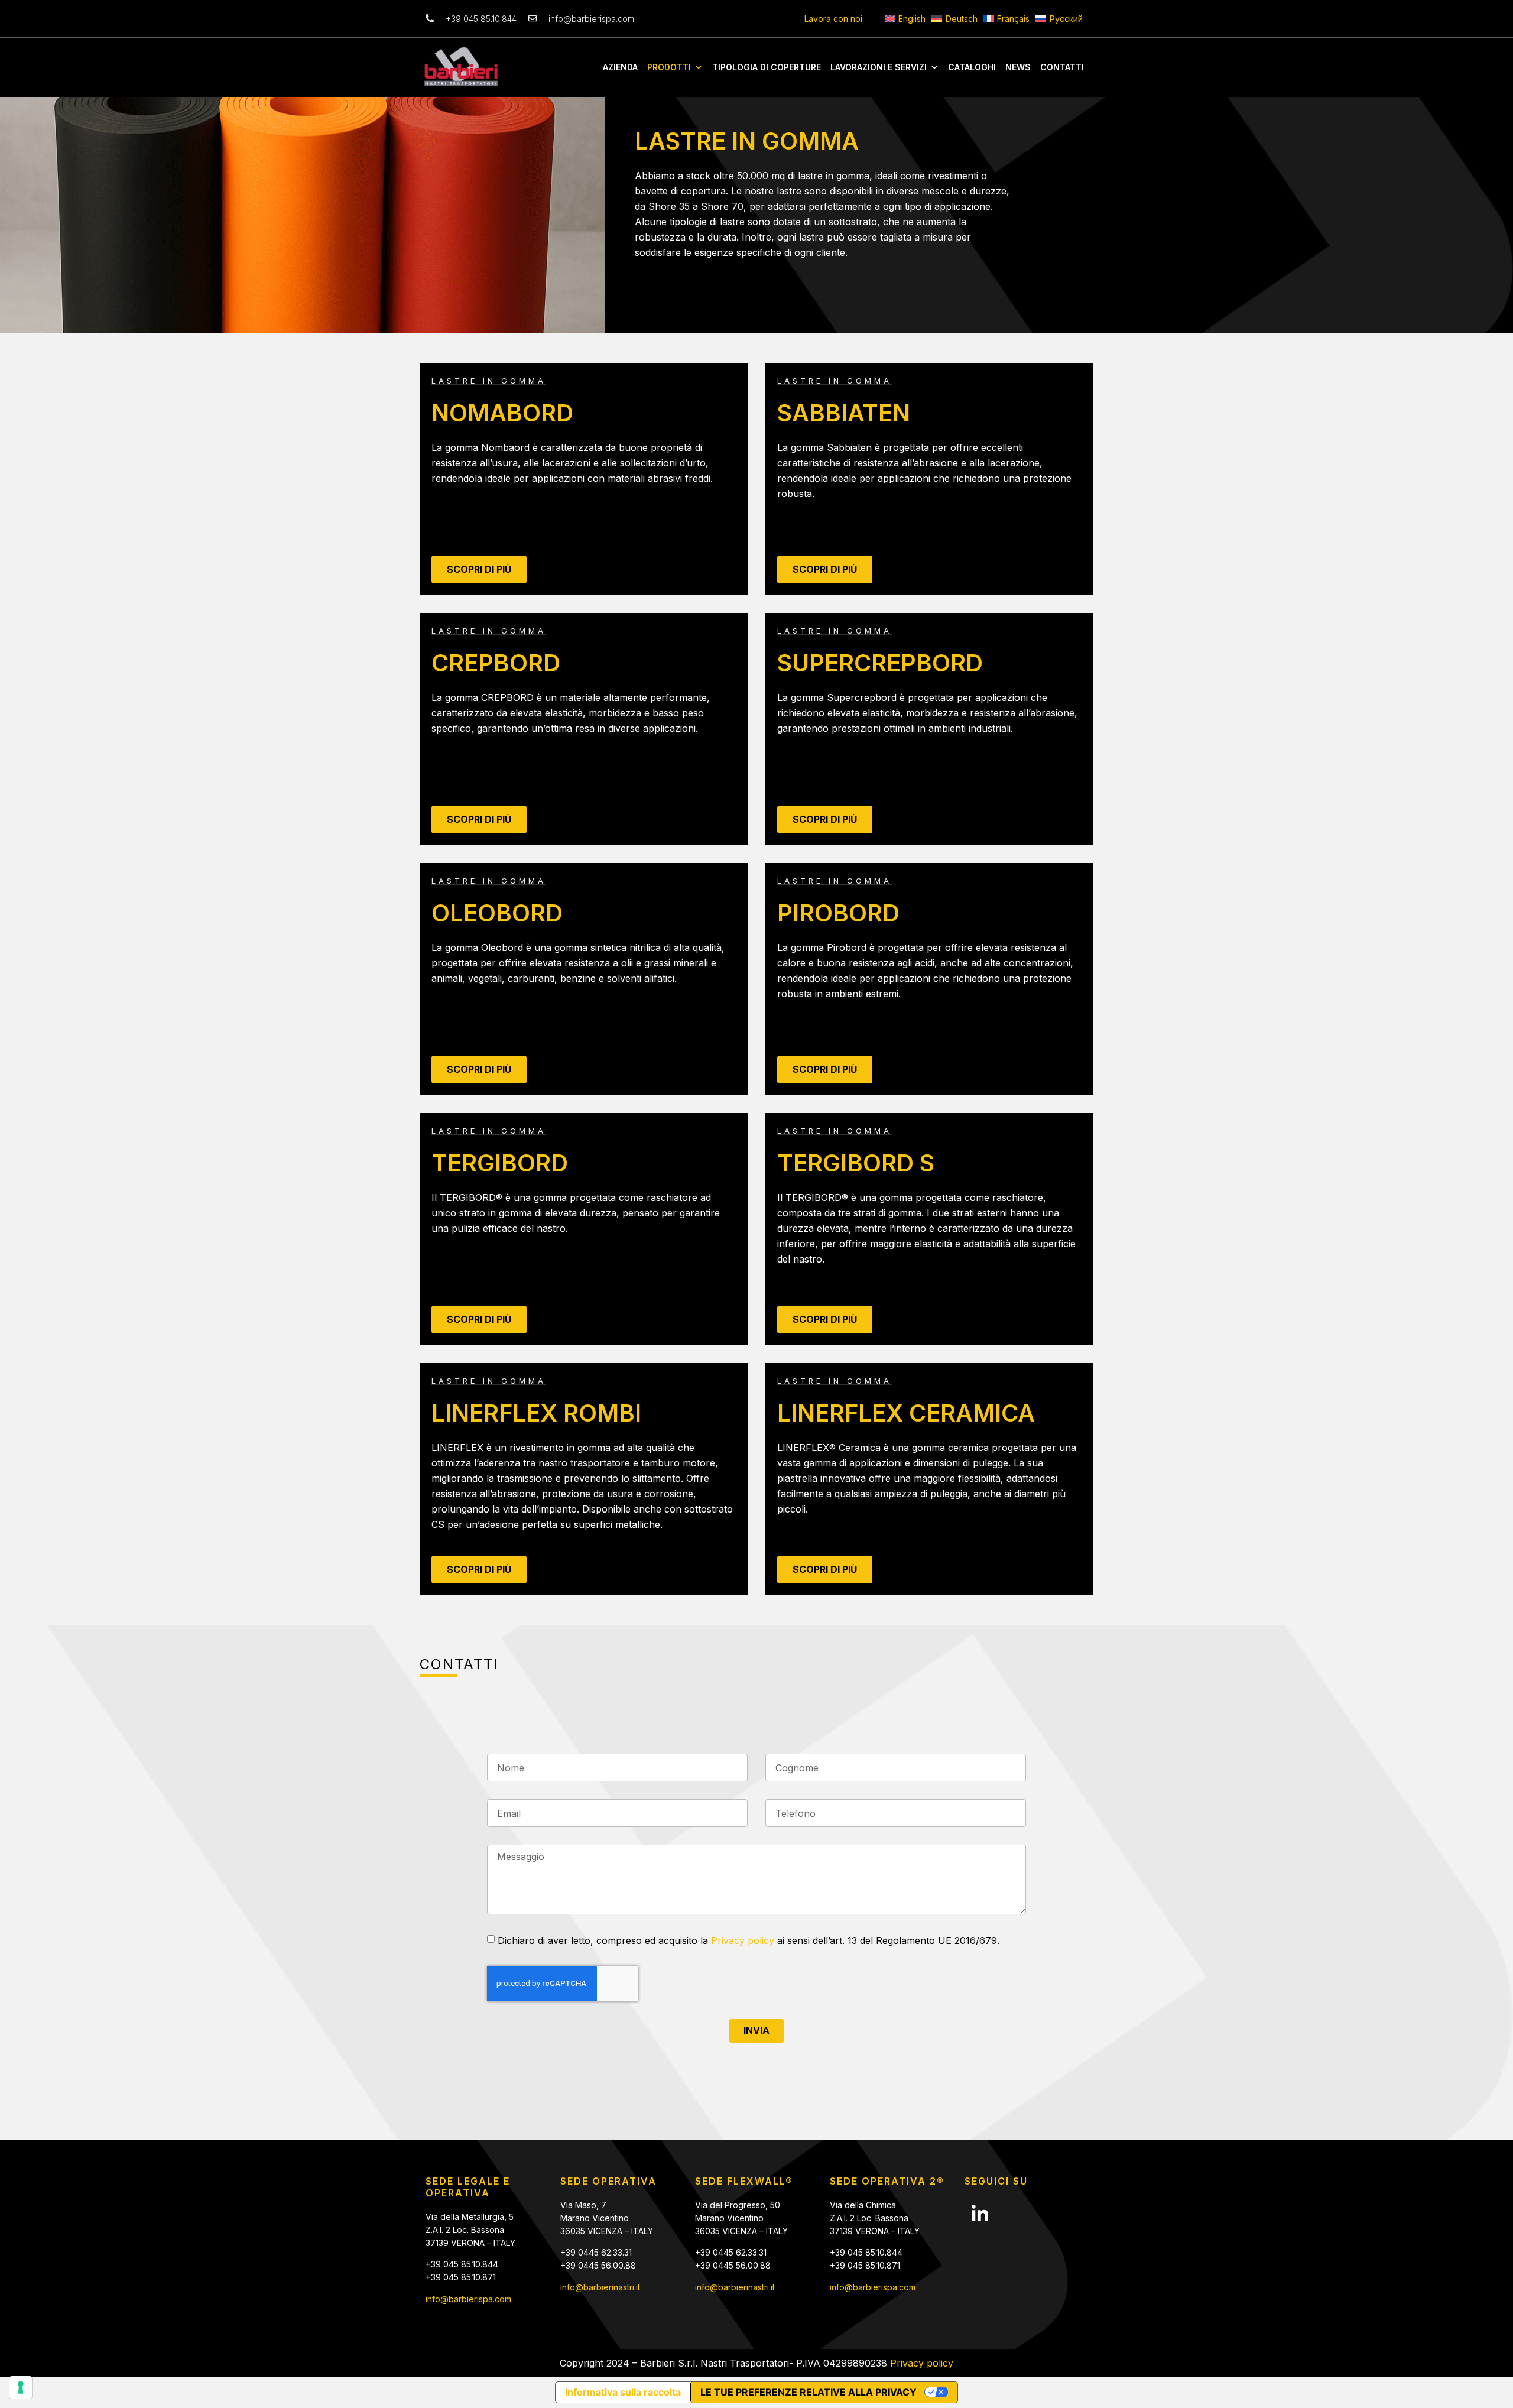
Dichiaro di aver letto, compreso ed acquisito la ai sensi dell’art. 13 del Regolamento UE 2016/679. (749, 1940)
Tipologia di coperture (767, 67)
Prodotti (669, 67)
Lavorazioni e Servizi (879, 67)
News (1018, 67)
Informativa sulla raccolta (623, 2392)
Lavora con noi (833, 19)
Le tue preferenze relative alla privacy (809, 2392)
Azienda (620, 67)
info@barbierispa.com (468, 2299)
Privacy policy (743, 1940)
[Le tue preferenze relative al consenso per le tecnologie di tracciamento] (21, 2387)
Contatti (1062, 67)
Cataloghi (972, 67)
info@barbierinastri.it (600, 2287)
